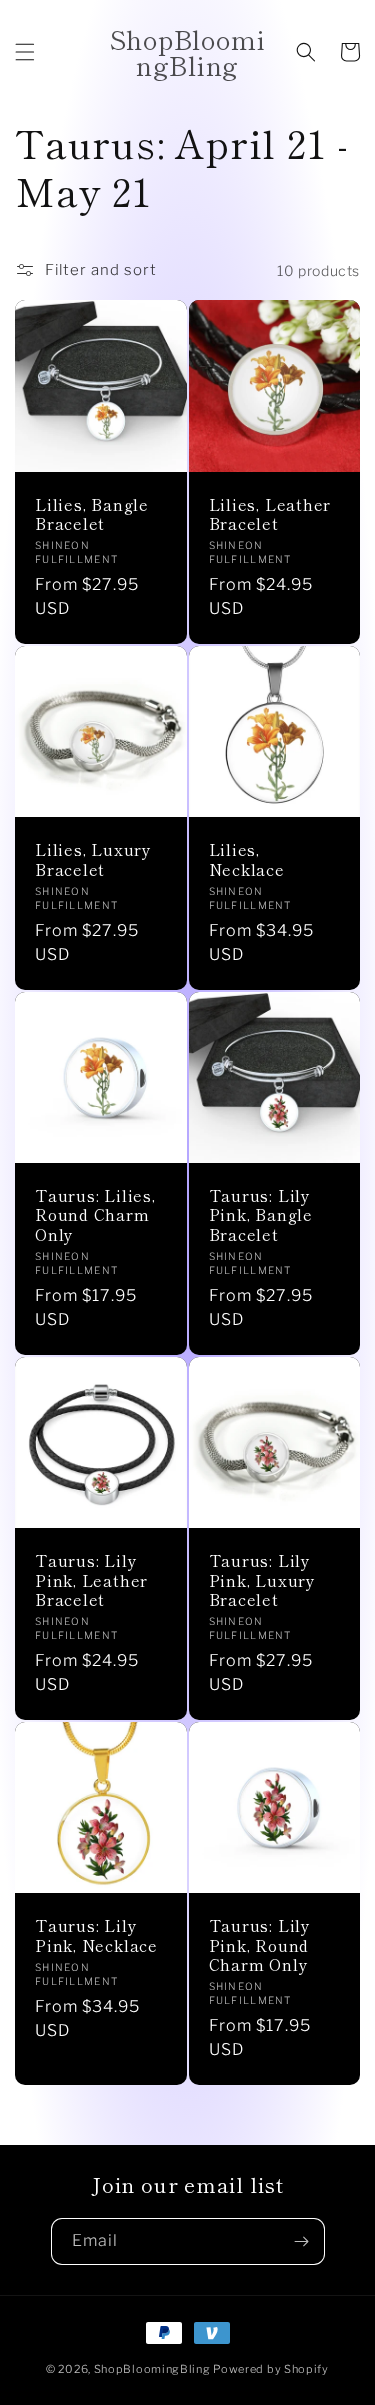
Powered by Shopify (271, 2369)
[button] (25, 52)
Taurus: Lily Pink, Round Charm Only (260, 1945)
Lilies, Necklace (247, 859)
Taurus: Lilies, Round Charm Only (95, 1215)
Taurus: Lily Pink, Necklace (96, 1935)
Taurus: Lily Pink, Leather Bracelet (91, 1580)
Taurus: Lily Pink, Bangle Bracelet (261, 1215)
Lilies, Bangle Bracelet (92, 514)
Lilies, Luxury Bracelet (93, 859)
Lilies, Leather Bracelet (270, 514)
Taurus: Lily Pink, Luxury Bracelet (262, 1580)
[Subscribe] (302, 2241)
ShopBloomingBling (152, 2369)
